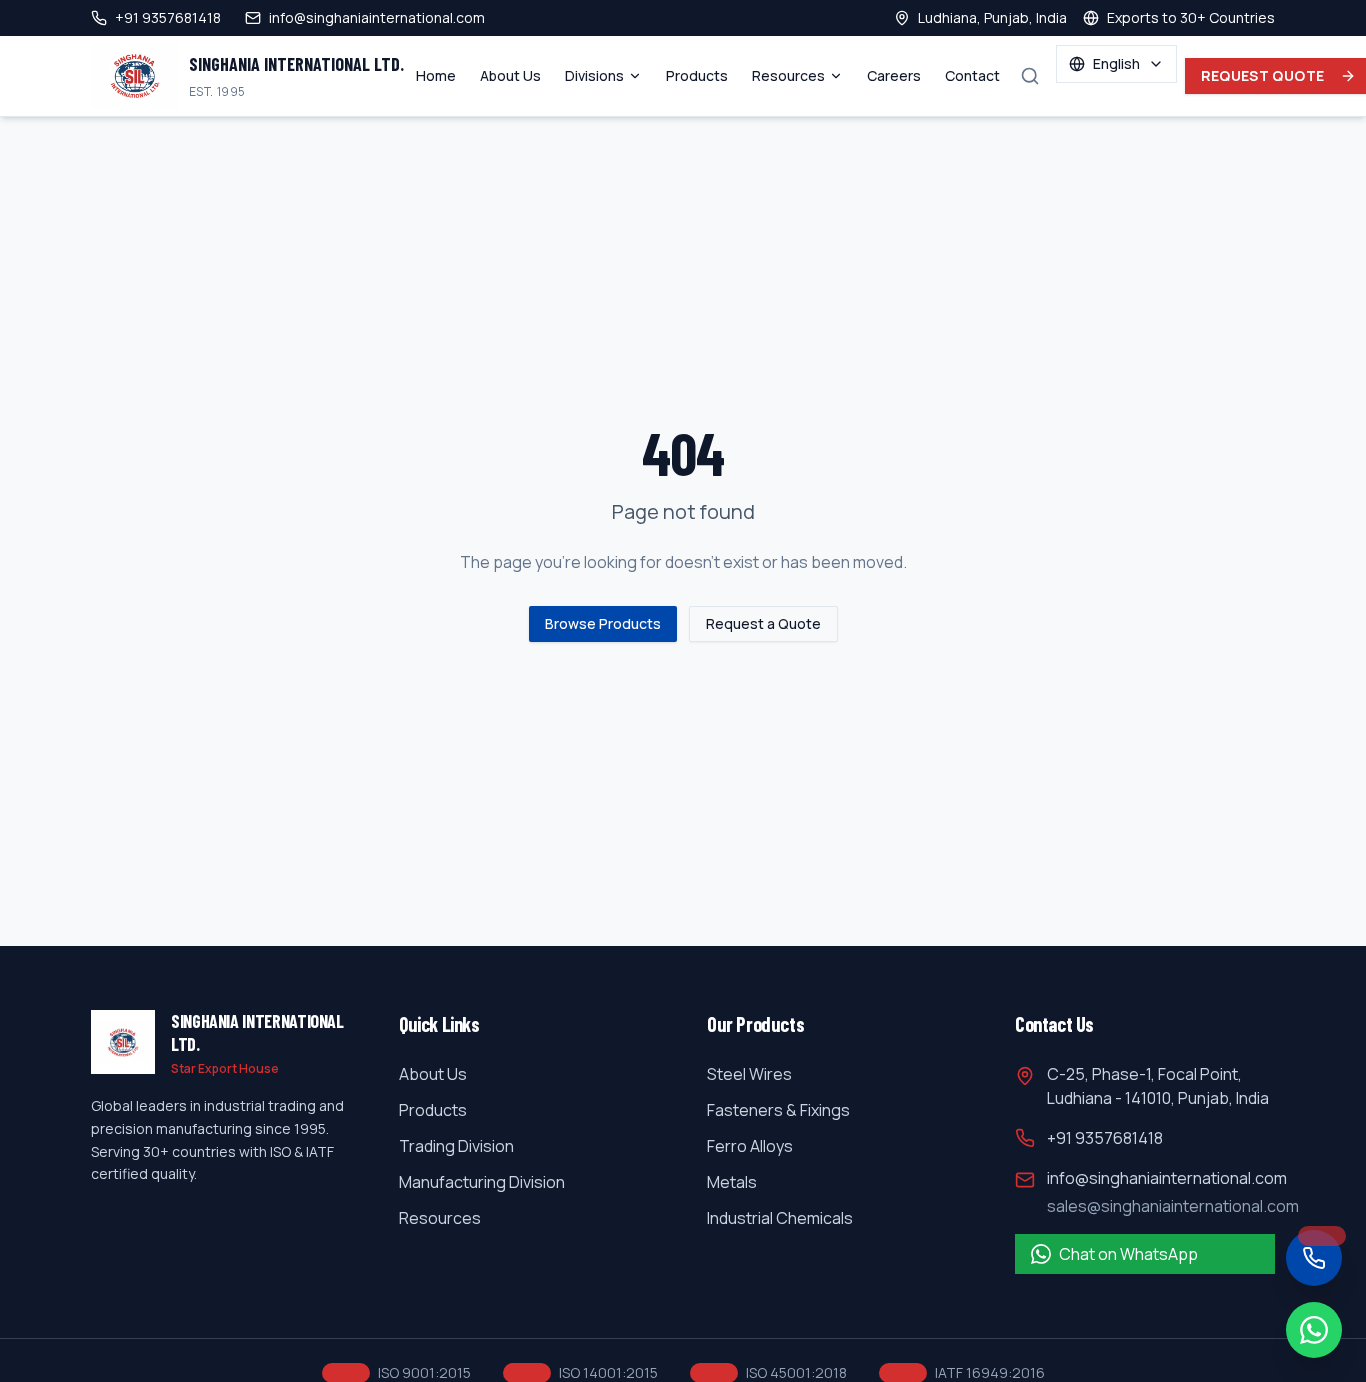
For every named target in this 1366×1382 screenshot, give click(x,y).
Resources (788, 75)
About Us (510, 75)
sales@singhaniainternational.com (1173, 1206)
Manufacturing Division (482, 1182)
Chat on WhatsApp (1128, 1254)
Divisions (594, 75)
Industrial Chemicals (780, 1218)
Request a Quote (763, 623)
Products (697, 75)
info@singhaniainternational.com (1167, 1178)
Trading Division (456, 1146)
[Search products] (1030, 76)
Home (436, 75)
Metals (732, 1182)
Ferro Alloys (750, 1146)
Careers (894, 75)
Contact (972, 75)
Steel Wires (749, 1074)
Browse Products (603, 623)
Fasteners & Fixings (778, 1110)
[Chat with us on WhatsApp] (1314, 1330)
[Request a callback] (1314, 1258)
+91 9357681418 (1105, 1138)
